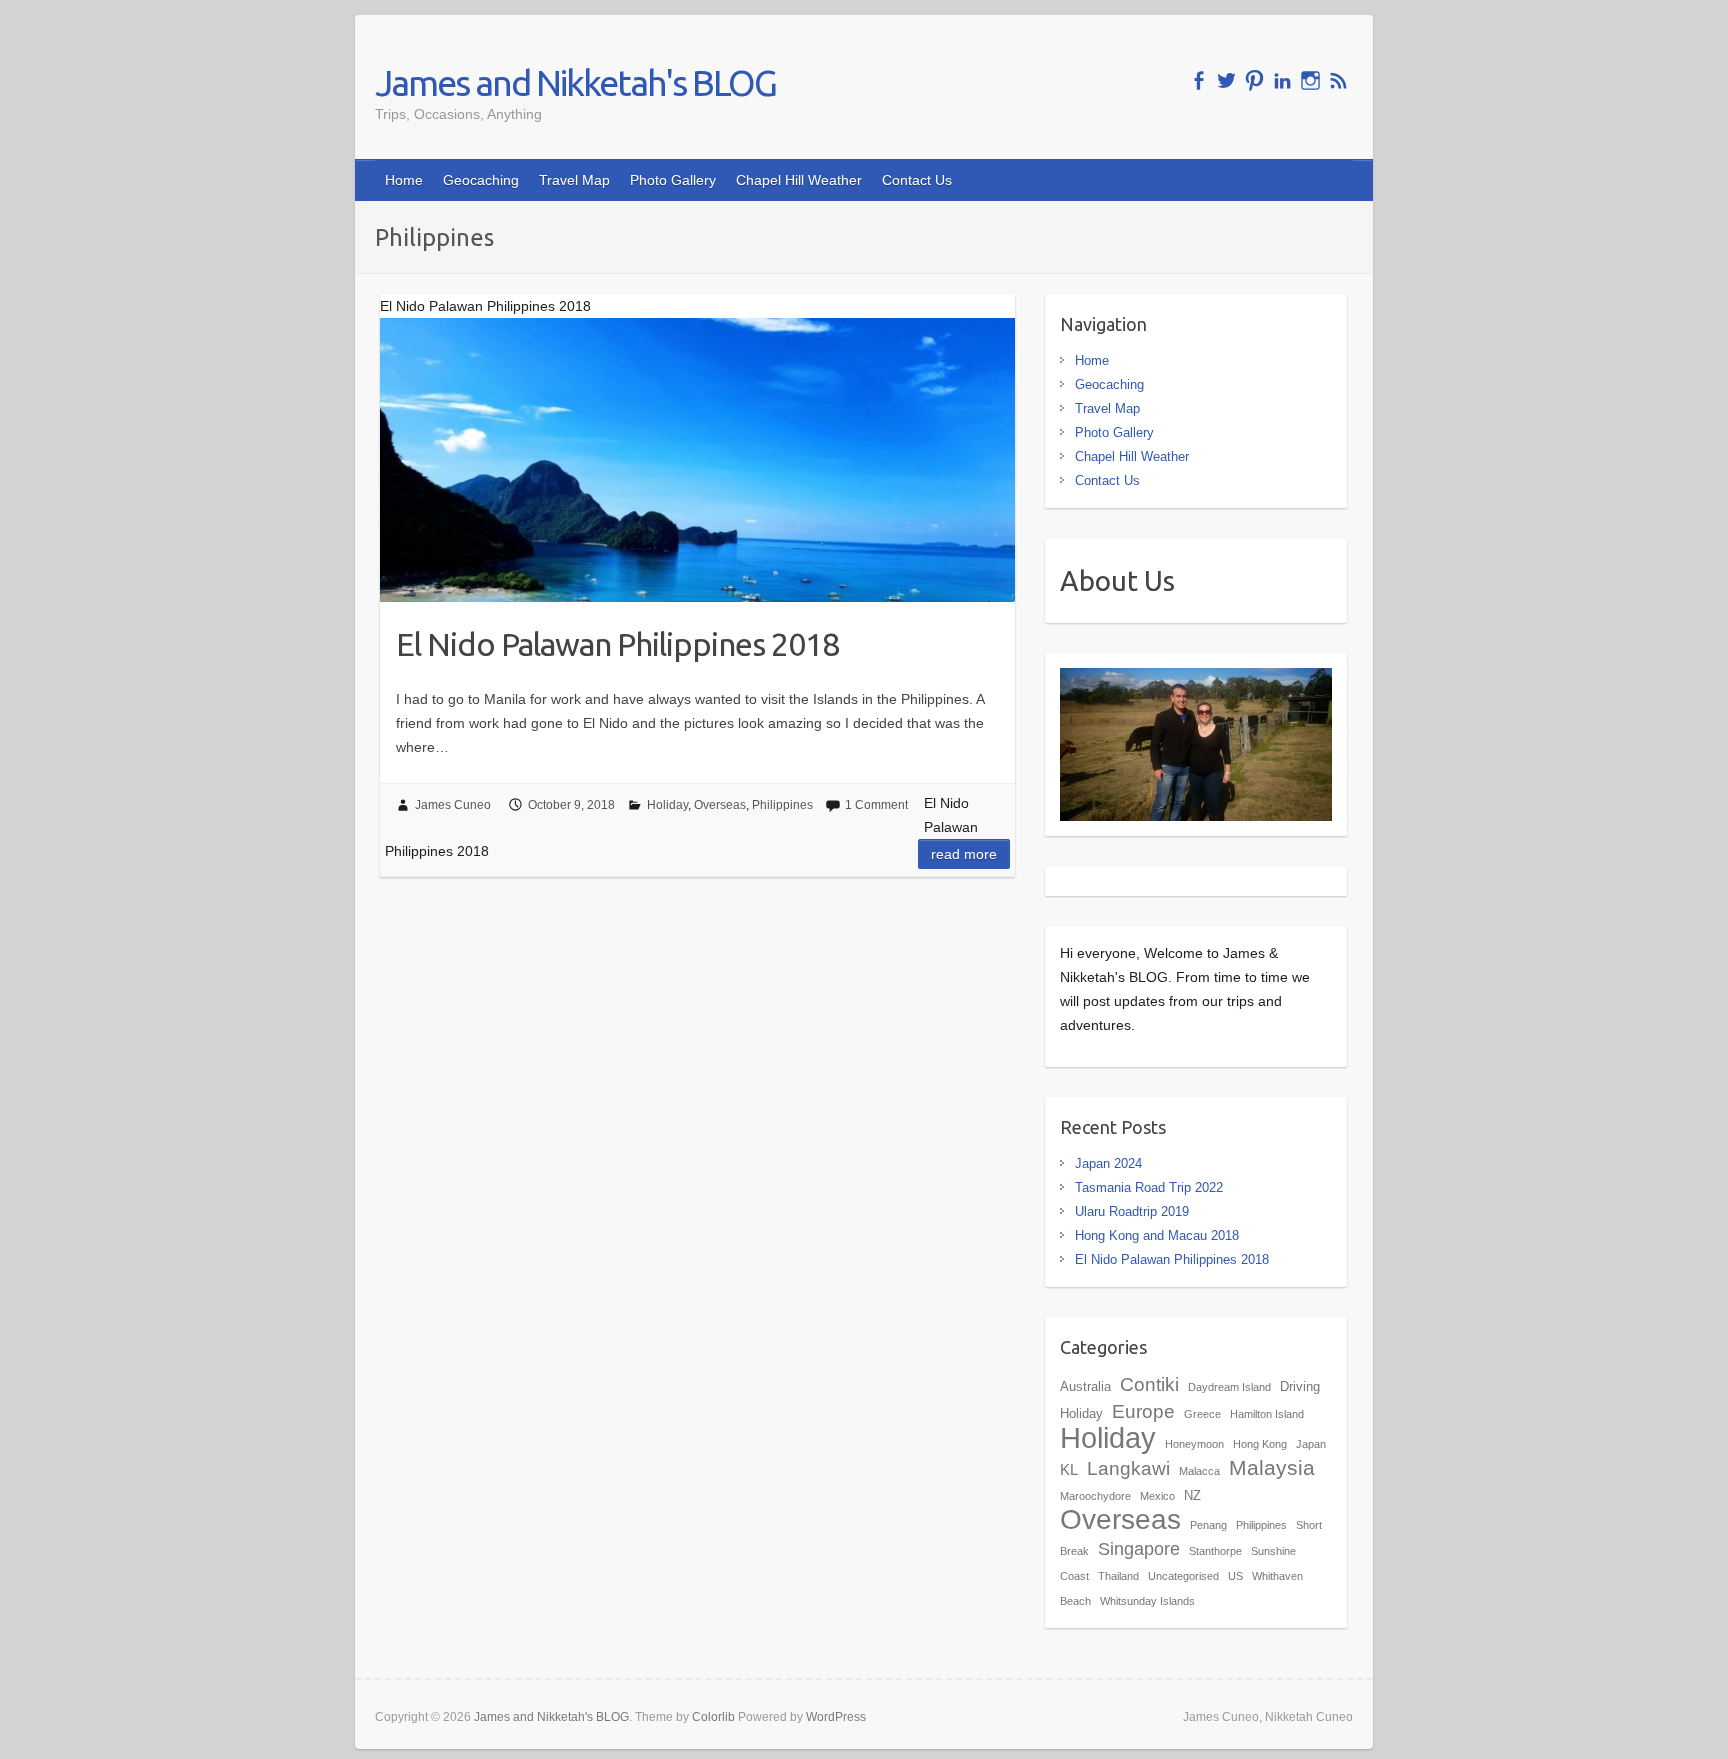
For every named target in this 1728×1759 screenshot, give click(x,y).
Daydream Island (1229, 1387)
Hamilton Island (1267, 1414)
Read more (964, 854)
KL (1069, 1469)
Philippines (782, 805)
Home (404, 180)
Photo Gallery (673, 180)
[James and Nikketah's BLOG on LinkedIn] (1282, 80)
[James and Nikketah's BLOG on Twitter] (1226, 80)
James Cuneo (453, 805)
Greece (1202, 1414)
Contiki (1149, 1384)
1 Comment (876, 805)
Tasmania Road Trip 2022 (1149, 1187)
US (1235, 1576)
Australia (1085, 1386)
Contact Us (917, 180)
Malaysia (1272, 1467)
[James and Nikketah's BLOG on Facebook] (1198, 80)
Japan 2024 (1108, 1163)
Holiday (667, 805)
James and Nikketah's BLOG (575, 82)
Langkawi (1128, 1468)
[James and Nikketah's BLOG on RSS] (1338, 80)
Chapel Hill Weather (799, 180)
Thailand (1118, 1576)
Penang (1208, 1525)
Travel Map (574, 180)
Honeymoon (1194, 1444)
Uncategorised (1183, 1576)
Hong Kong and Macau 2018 (1157, 1235)
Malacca (1199, 1471)
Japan (1311, 1444)
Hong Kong (1260, 1444)
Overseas (720, 805)
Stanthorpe (1215, 1551)
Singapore (1139, 1549)
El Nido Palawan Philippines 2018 (617, 644)
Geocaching (481, 180)
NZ (1192, 1495)
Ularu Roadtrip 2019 (1132, 1211)
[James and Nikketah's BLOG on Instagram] (1310, 80)
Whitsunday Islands (1147, 1601)
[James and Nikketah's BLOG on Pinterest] (1254, 80)
